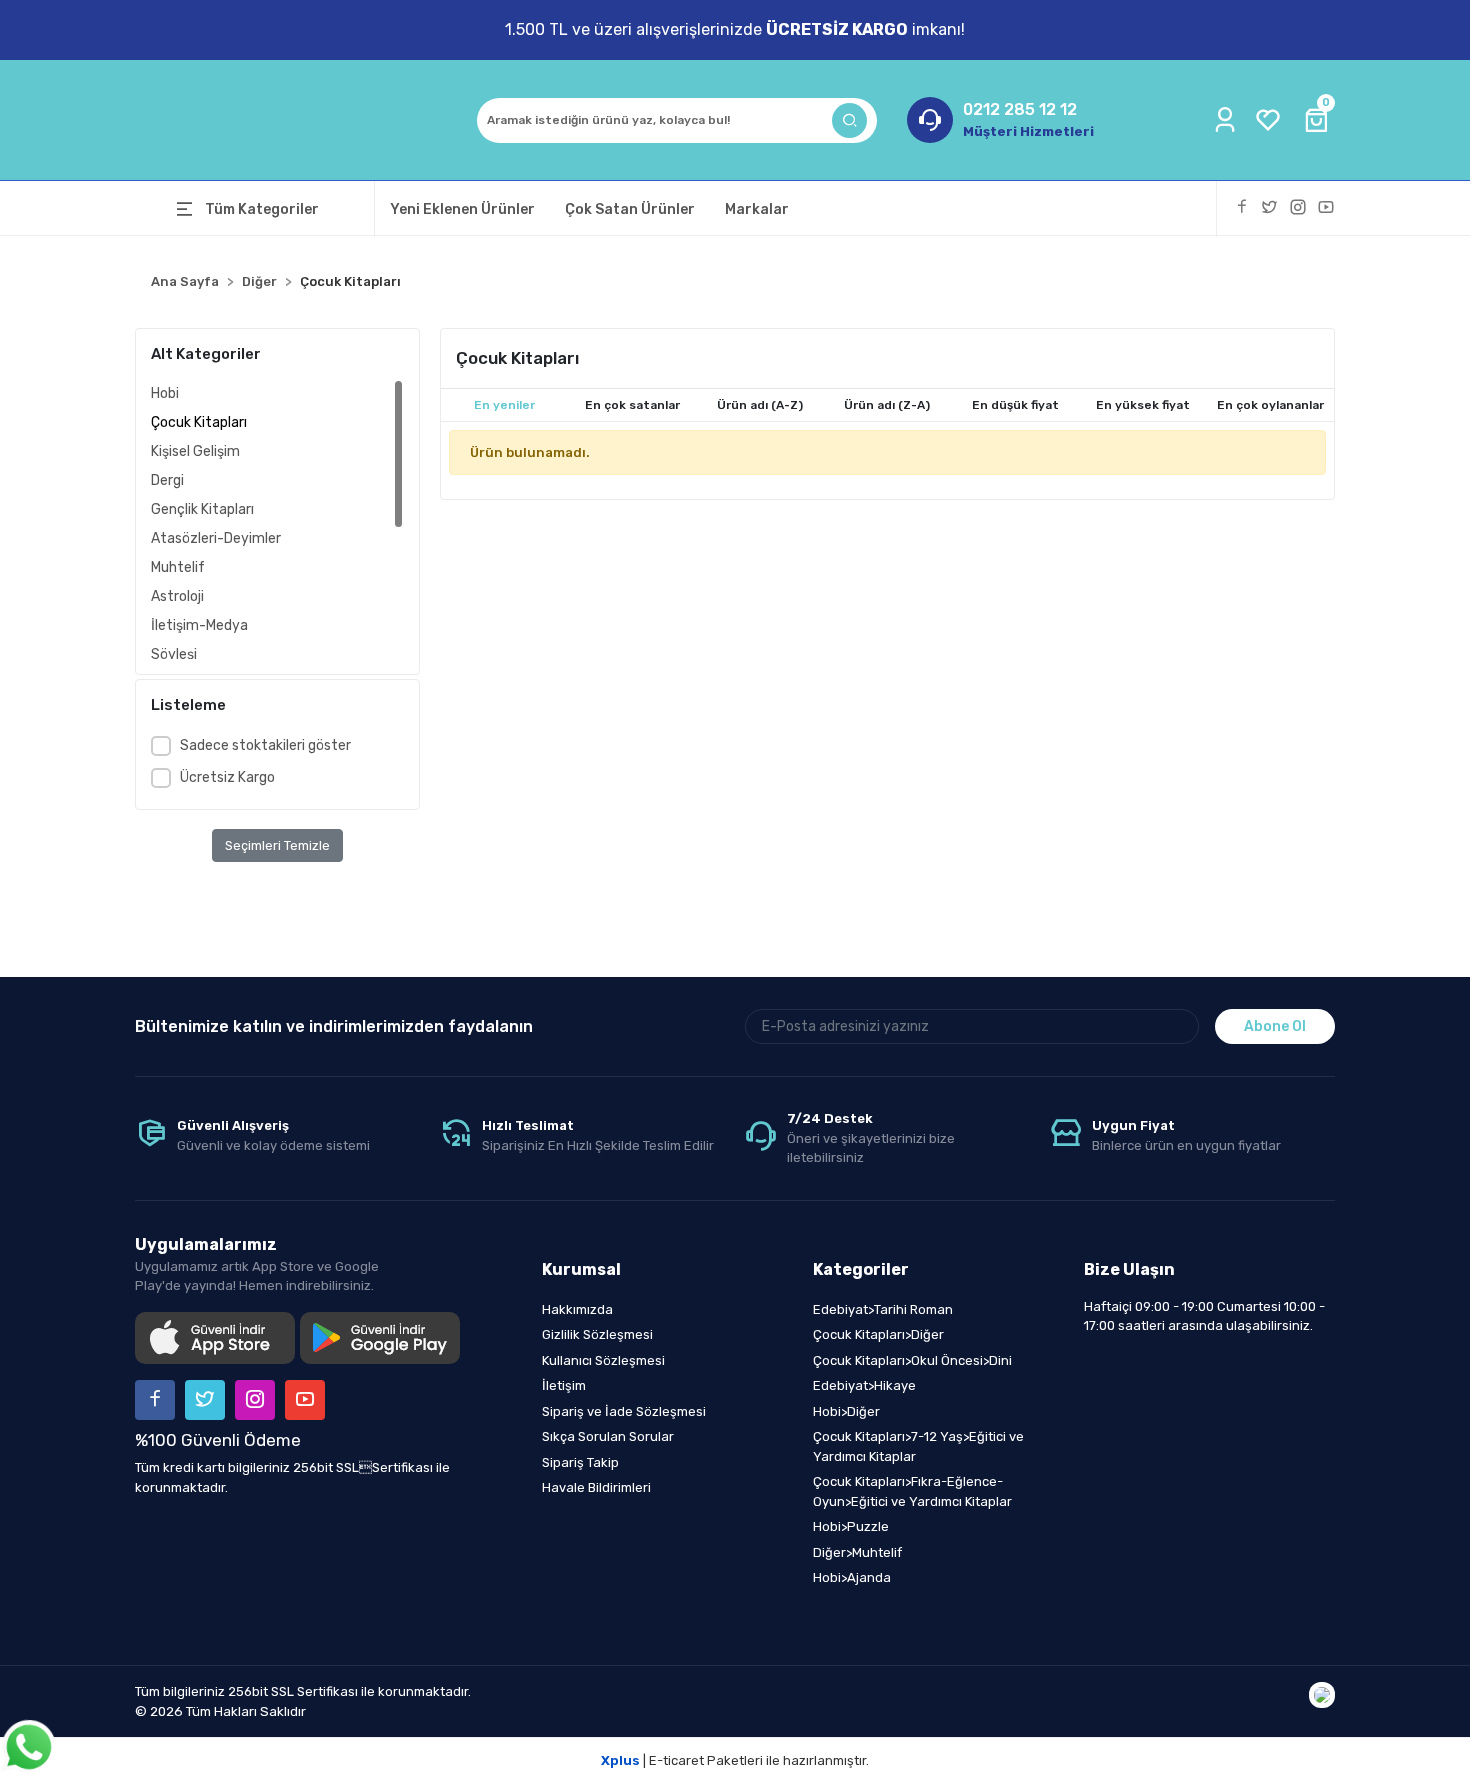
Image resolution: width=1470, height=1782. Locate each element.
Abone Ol (1275, 1026)
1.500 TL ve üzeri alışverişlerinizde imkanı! (735, 29)
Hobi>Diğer (846, 1411)
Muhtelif (178, 567)
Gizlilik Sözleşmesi (597, 1334)
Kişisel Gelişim (195, 451)
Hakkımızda (577, 1309)
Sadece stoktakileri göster (265, 745)
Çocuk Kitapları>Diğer (878, 1334)
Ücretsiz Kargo (227, 777)
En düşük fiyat (1015, 405)
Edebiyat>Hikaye (864, 1385)
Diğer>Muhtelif (857, 1552)
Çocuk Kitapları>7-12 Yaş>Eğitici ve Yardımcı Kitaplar (918, 1446)
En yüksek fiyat (1143, 405)
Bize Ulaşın (1129, 1269)
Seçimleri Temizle (277, 845)
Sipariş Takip (580, 1462)
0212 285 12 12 (1020, 109)
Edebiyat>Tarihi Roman (883, 1309)
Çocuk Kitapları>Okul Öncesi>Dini (912, 1360)
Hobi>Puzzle (851, 1526)
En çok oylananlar (1270, 405)
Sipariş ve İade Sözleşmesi (624, 1411)
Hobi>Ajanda (852, 1577)
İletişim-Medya (199, 625)
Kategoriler (861, 1269)
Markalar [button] (757, 209)
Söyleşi (174, 654)
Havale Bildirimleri (596, 1487)
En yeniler (504, 405)
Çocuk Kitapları (199, 422)
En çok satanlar (632, 405)
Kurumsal (581, 1269)
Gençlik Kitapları (202, 509)
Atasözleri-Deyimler (216, 538)
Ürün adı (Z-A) (887, 405)
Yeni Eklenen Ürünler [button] (462, 209)
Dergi (167, 480)
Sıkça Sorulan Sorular (608, 1436)
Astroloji (177, 596)
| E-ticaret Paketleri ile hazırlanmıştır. (735, 1760)
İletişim (564, 1385)
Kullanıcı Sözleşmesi (603, 1360)
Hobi (165, 393)
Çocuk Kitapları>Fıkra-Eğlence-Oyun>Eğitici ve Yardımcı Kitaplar (912, 1491)
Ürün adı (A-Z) (760, 405)
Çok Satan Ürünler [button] (630, 209)
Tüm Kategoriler (262, 209)
